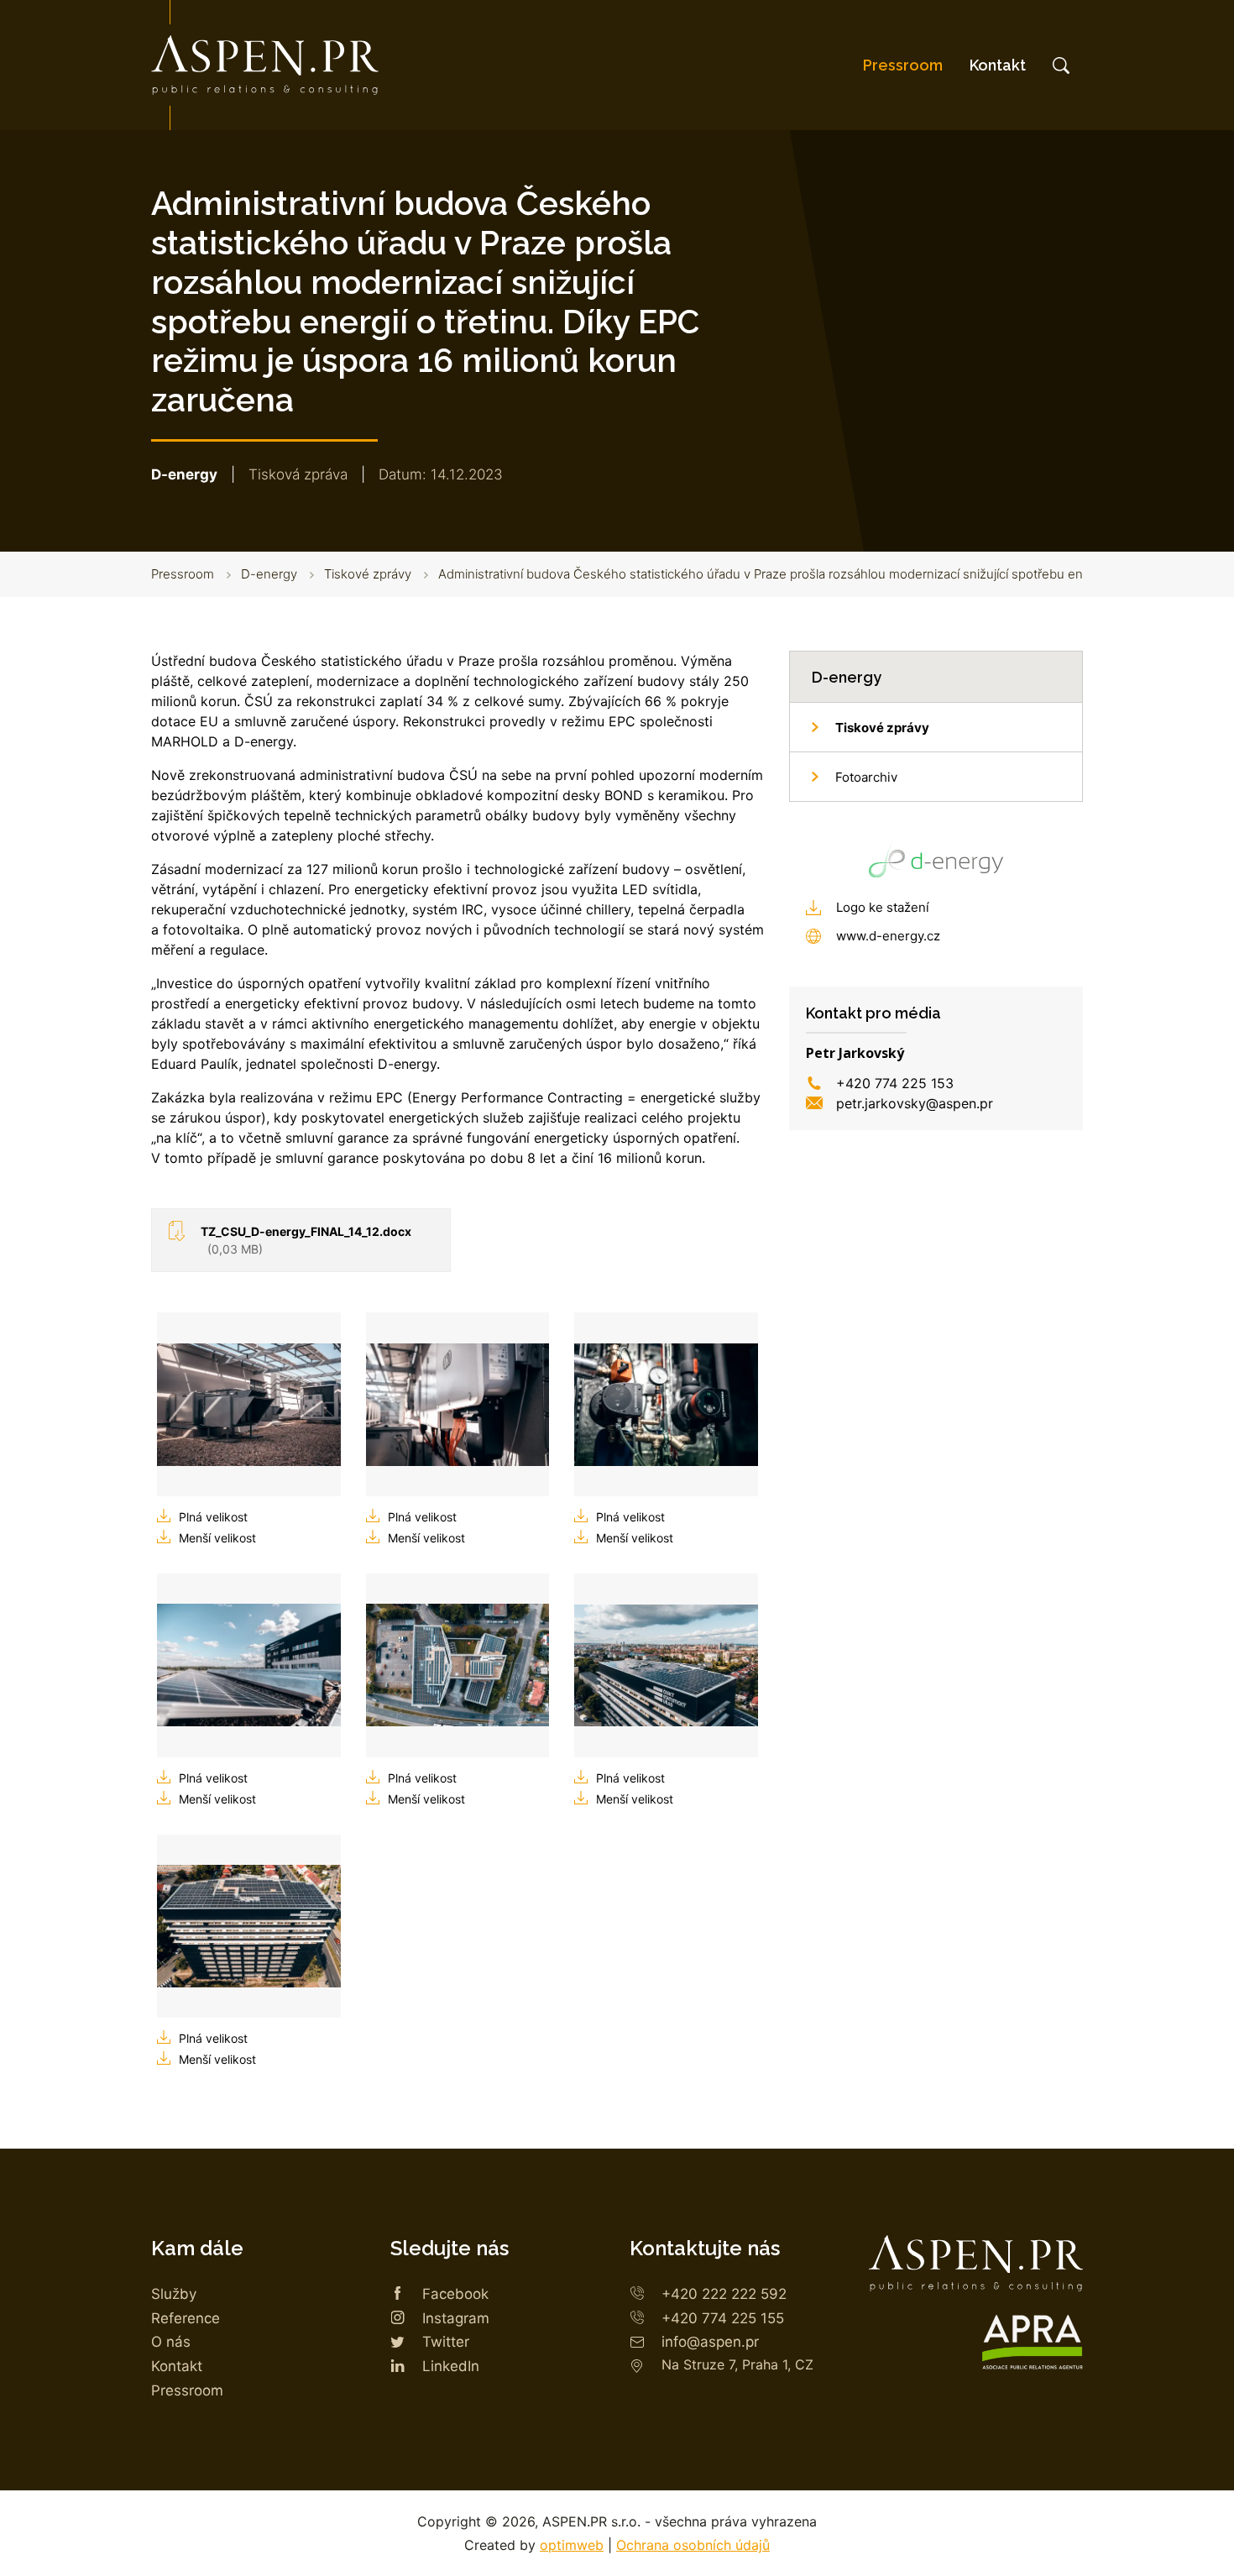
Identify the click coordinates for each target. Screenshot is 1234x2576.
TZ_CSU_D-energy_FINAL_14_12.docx (306, 1240)
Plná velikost (213, 1517)
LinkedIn (451, 2366)
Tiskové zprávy (368, 574)
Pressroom (903, 65)
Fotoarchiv (866, 777)
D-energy (269, 574)
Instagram (456, 2318)
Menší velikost (217, 1538)
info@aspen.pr (710, 2342)
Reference (186, 2318)
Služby (174, 2294)
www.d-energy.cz (888, 936)
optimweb (572, 2545)
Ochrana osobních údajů (693, 2545)
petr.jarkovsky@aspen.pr (915, 1103)
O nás (171, 2342)
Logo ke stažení (883, 907)
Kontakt (998, 65)
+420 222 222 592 (724, 2294)
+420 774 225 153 (895, 1083)
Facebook (455, 2294)
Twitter (446, 2342)
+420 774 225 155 (723, 2318)
